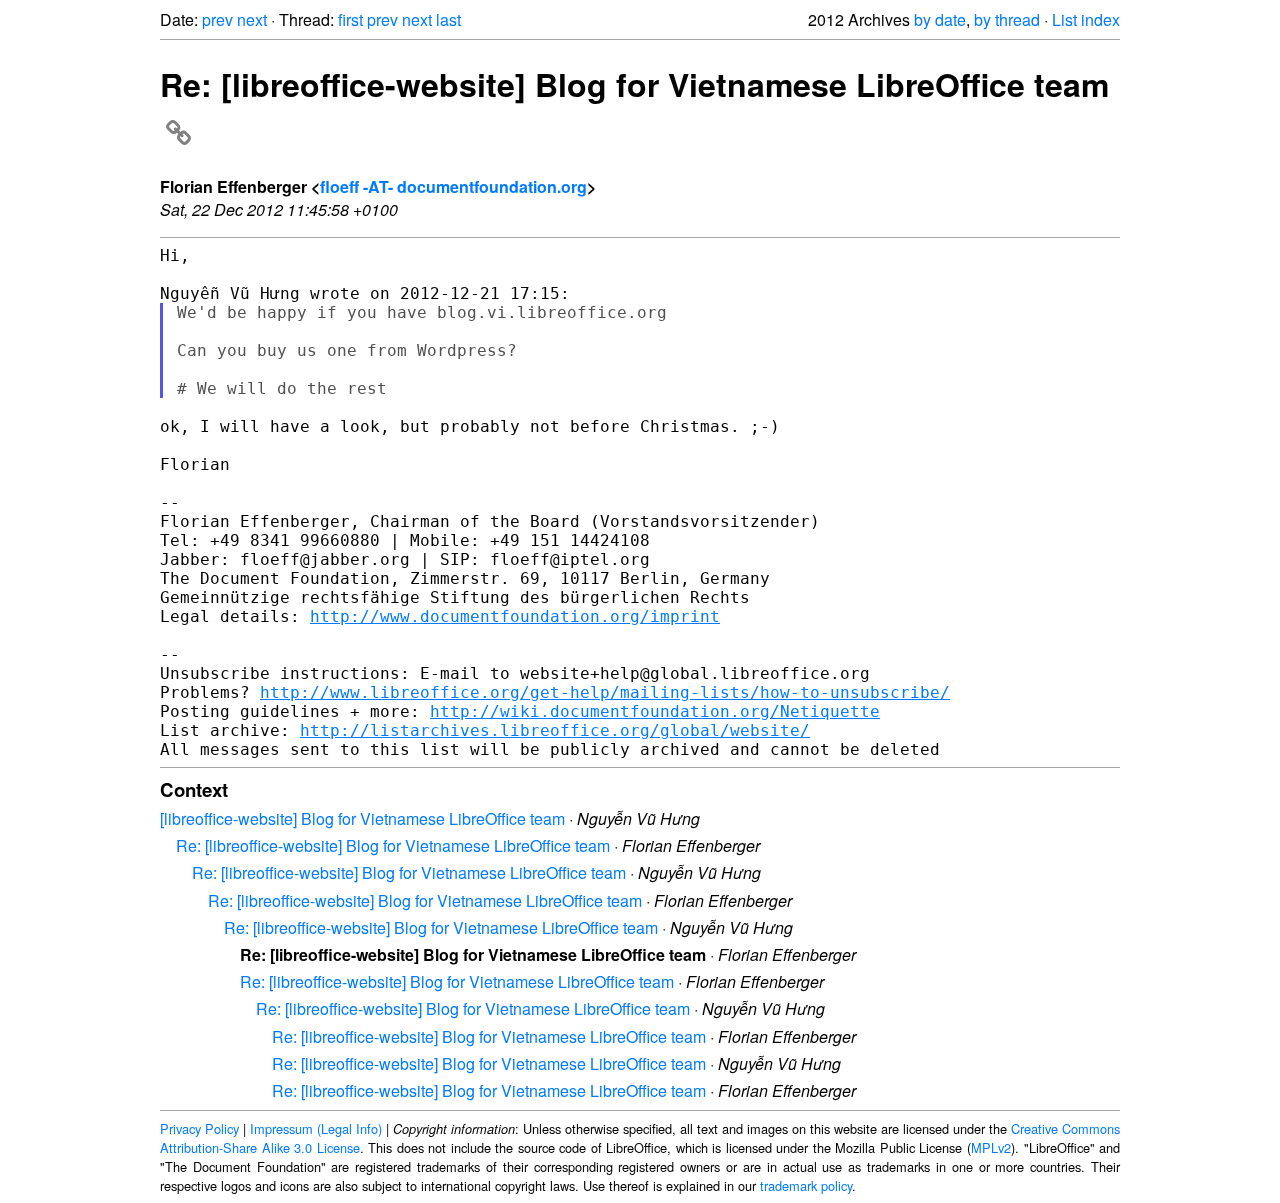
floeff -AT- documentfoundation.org (453, 186)
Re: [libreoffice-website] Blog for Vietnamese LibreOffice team (393, 845)
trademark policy (806, 1185)
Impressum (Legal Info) (316, 1128)
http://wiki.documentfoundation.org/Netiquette (655, 711)
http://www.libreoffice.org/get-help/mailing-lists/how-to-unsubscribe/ (605, 692)
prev (217, 19)
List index (1086, 19)
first (350, 19)
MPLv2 (991, 1147)
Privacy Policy (199, 1128)
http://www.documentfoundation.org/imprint (515, 616)
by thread (1007, 19)
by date (940, 19)
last (448, 19)
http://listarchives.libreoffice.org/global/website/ (555, 730)
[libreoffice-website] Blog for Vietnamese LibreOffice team (362, 818)
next (252, 19)
